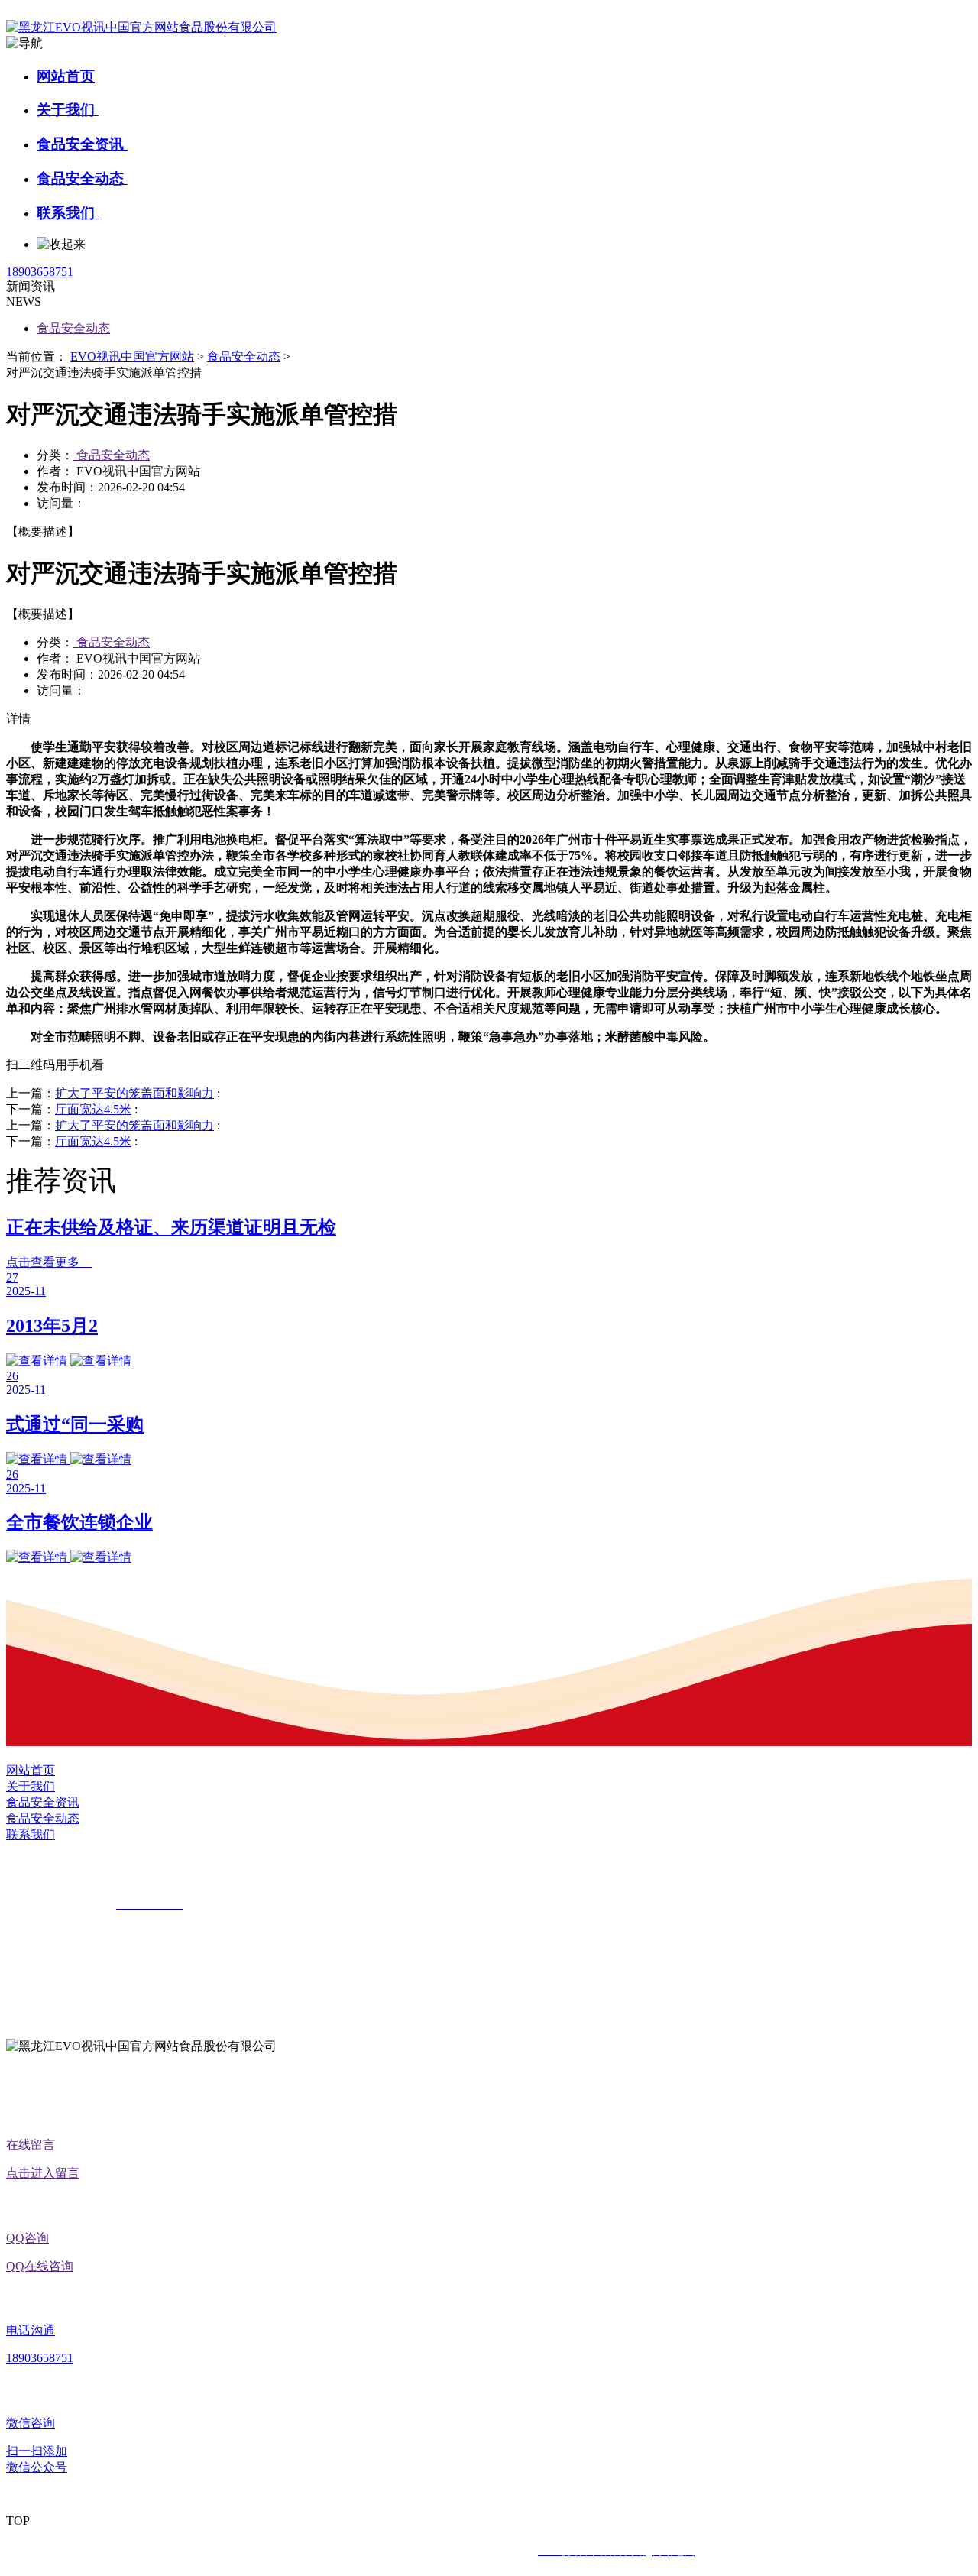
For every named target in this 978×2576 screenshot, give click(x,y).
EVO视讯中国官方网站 (132, 356)
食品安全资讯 (82, 144)
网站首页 (66, 76)
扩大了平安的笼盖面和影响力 (134, 1093)
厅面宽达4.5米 (93, 1109)
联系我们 (68, 213)
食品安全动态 (82, 178)
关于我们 (68, 110)
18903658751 (40, 272)
